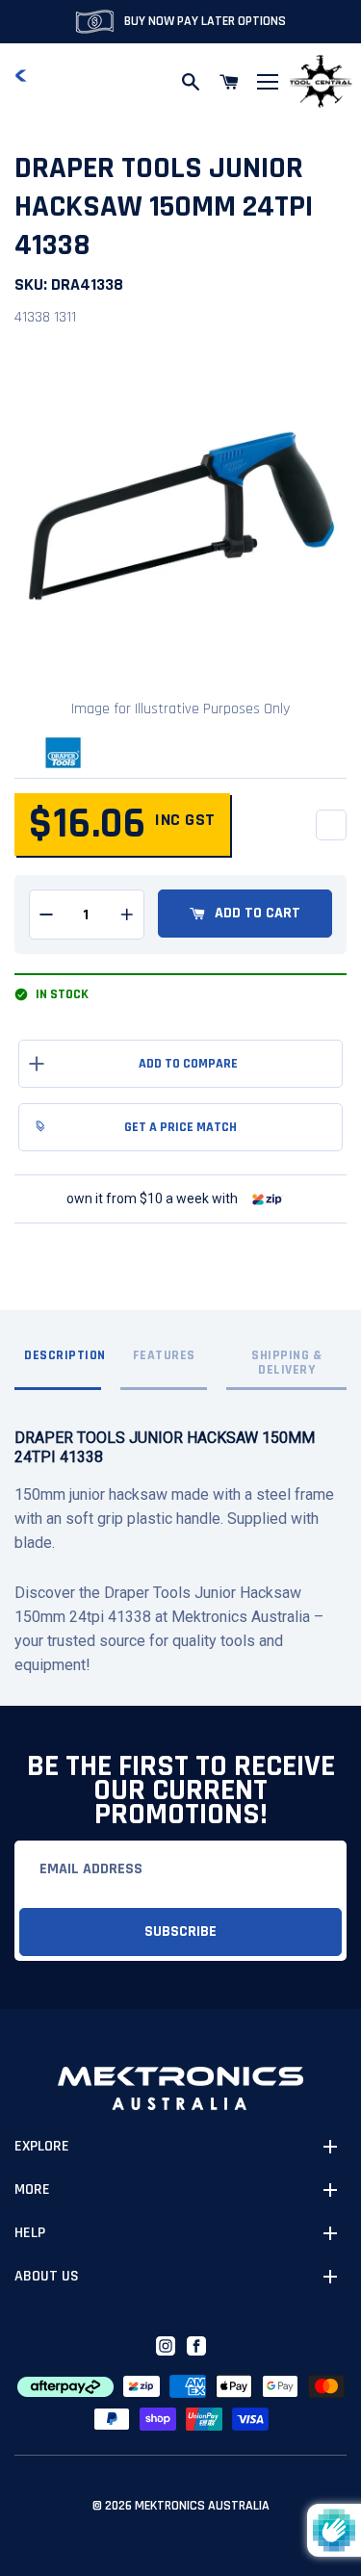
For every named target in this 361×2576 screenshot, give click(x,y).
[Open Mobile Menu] (268, 82)
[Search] (191, 82)
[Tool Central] (321, 82)
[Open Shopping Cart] (229, 82)
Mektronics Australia (202, 2506)
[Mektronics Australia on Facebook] (196, 2346)
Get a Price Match (180, 1127)
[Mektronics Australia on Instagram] (166, 2346)
